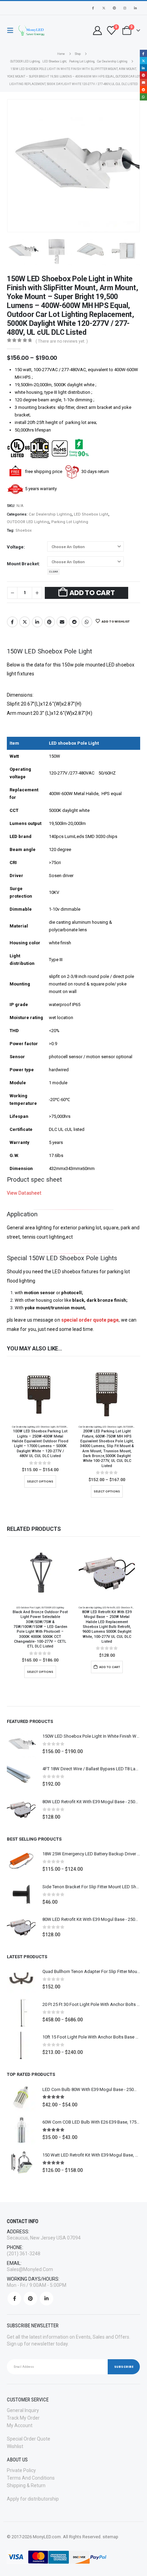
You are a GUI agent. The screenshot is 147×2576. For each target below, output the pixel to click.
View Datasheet (24, 1193)
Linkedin (46, 2299)
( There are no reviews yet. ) (62, 341)
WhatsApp (87, 622)
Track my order (23, 2418)
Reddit (74, 622)
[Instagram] (125, 8)
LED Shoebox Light (91, 514)
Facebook (12, 622)
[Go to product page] (40, 1393)
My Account (20, 2425)
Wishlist (15, 2446)
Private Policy (21, 2470)
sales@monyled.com (30, 2269)
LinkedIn (37, 622)
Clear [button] (54, 572)
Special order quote (29, 2439)
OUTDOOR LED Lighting (28, 522)
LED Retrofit (109, 1608)
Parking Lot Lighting (70, 522)
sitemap (110, 2537)
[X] (104, 8)
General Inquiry (23, 2410)
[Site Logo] (31, 31)
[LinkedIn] (135, 8)
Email (62, 622)
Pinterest (50, 622)
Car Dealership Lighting (50, 514)
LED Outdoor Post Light (28, 1608)
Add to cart (92, 593)
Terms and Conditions (31, 2478)
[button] (12, 31)
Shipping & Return (26, 2485)
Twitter (25, 622)
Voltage (15, 547)
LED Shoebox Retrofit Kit (129, 1608)
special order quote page (90, 1320)
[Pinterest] (114, 8)
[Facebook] (93, 8)
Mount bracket (23, 564)
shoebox (24, 530)
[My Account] (97, 31)
